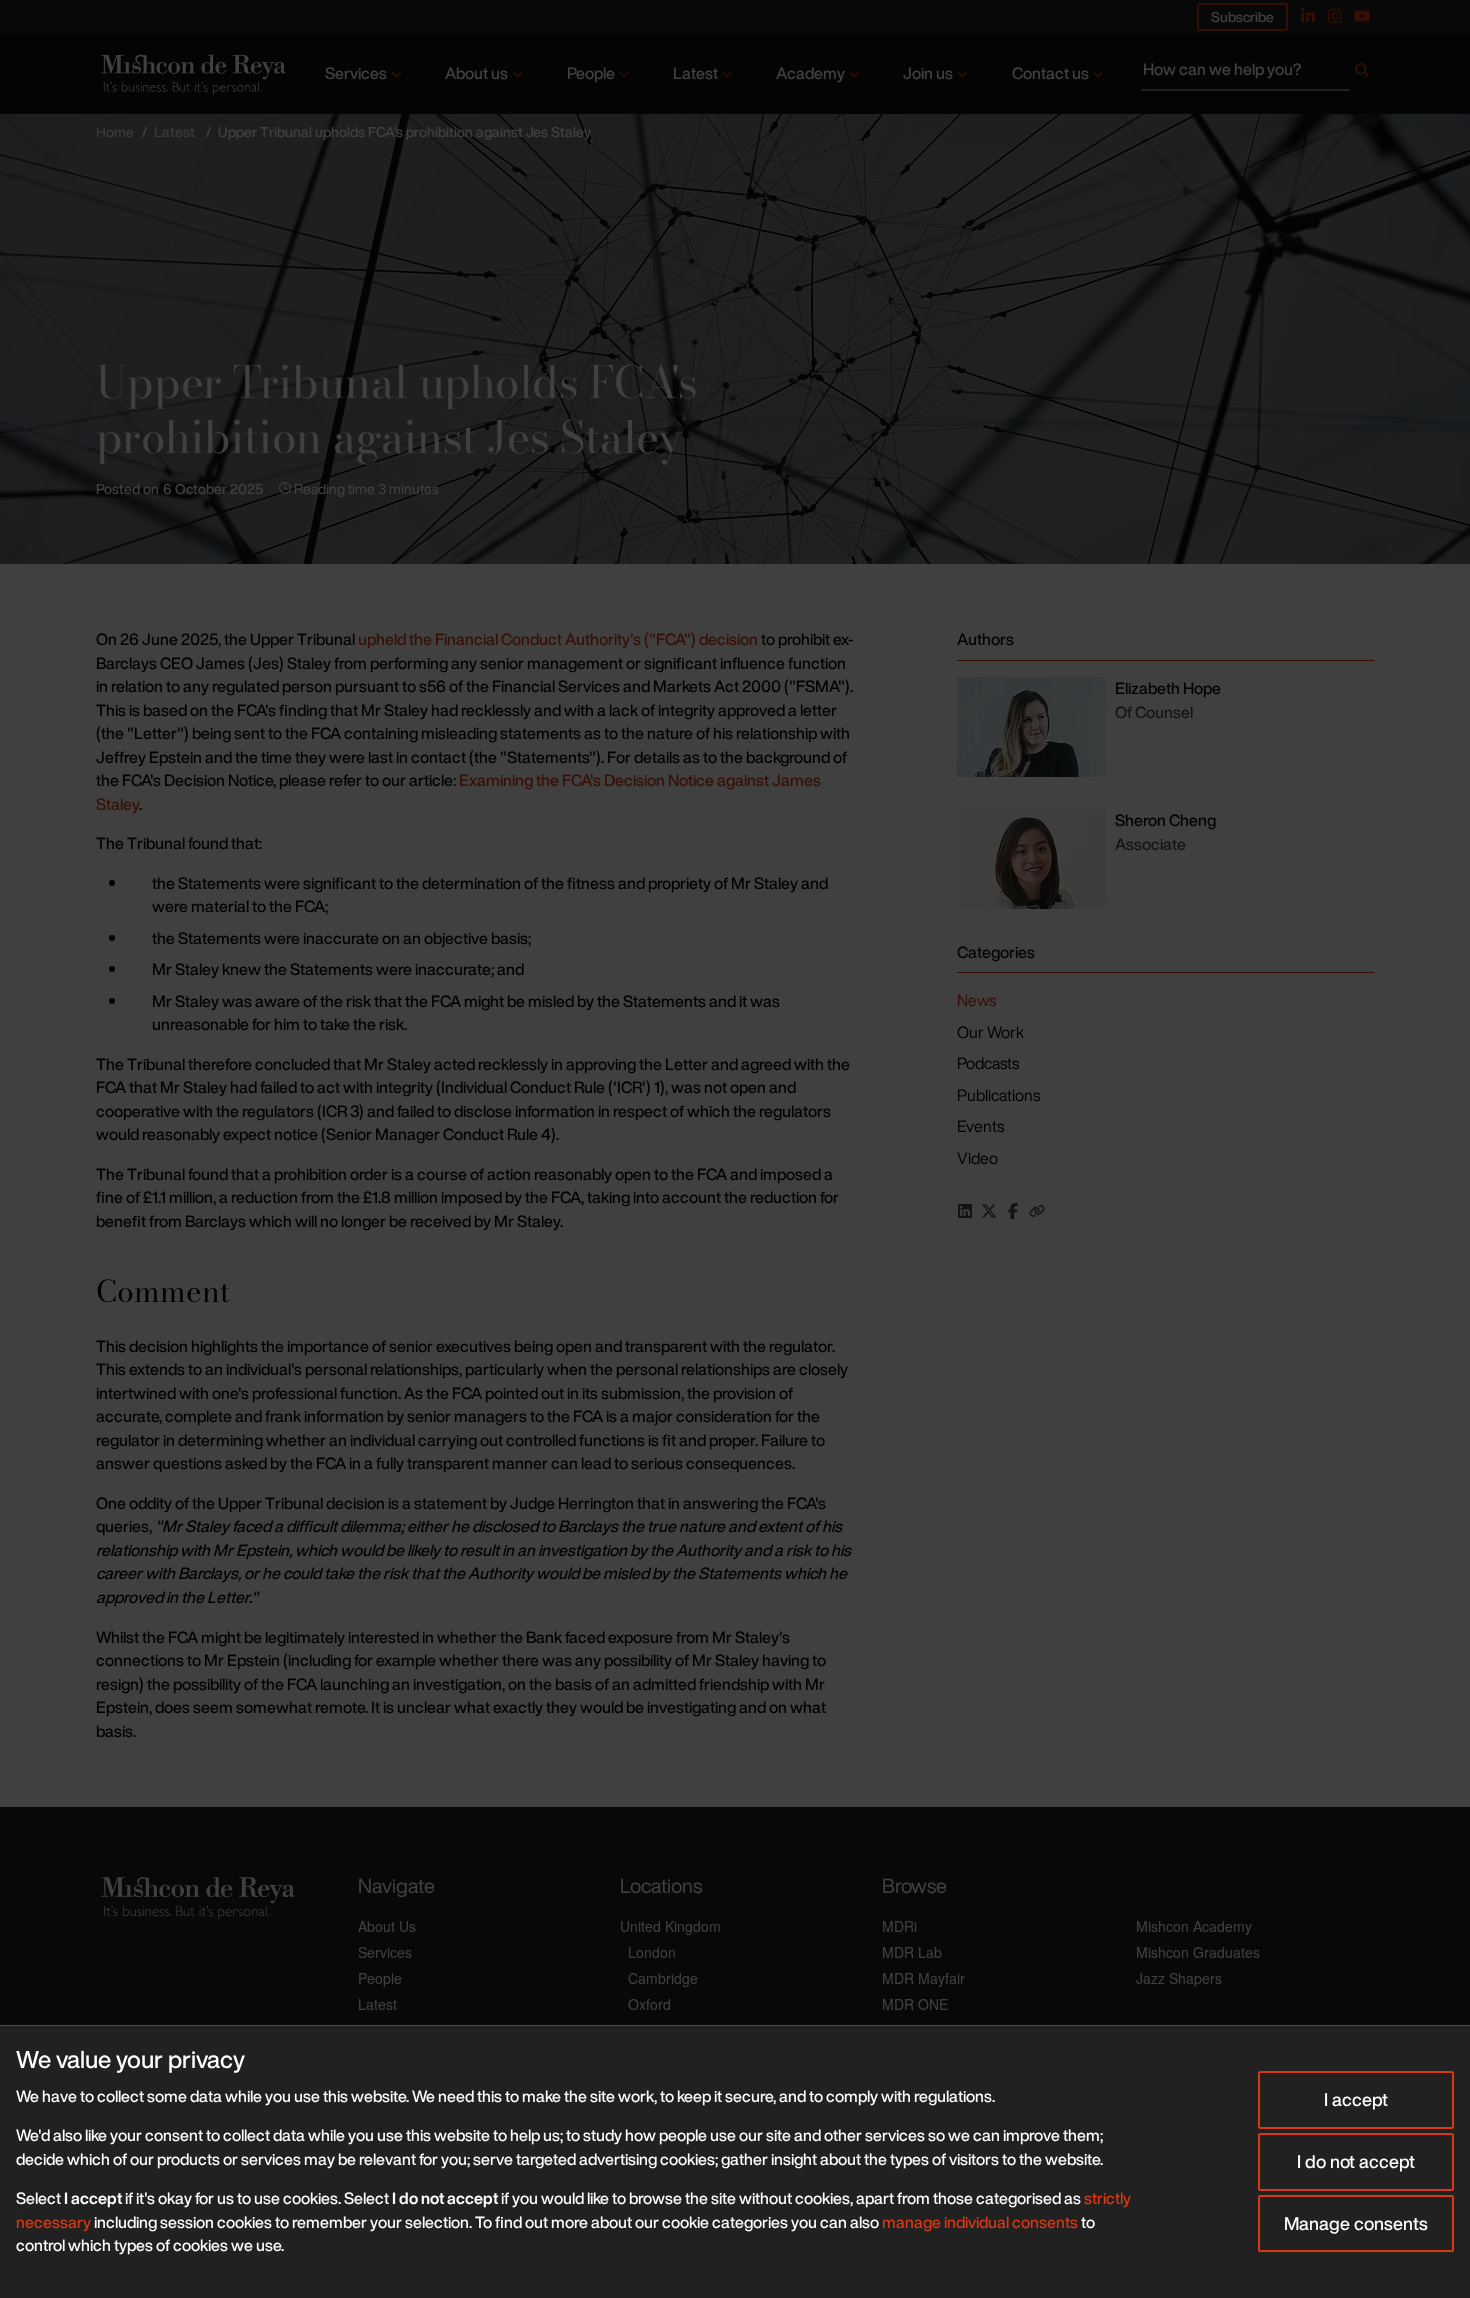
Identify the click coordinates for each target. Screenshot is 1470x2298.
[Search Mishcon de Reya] (1257, 74)
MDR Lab (912, 1952)
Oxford (649, 2004)
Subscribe (1242, 16)
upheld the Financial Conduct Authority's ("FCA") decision (558, 639)
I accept (1356, 2099)
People (591, 73)
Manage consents (1356, 2223)
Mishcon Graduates (1198, 1952)
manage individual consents (980, 2222)
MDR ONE (915, 2004)
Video (977, 1158)
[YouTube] (1362, 16)
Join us (928, 73)
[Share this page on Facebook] (1013, 1211)
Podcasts (988, 1063)
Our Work (990, 1032)
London (652, 1952)
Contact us (1050, 73)
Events (980, 1126)
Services (356, 73)
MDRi (899, 1926)
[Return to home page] (191, 74)
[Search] (1362, 74)
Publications (998, 1095)
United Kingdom (670, 1926)
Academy (810, 73)
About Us (387, 1926)
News (976, 1000)
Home (115, 131)
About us (476, 73)
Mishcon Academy (1194, 1926)
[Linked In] (1308, 16)
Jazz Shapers (1179, 1978)
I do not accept (1356, 2161)
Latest (695, 73)
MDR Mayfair (923, 1978)
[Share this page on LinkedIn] (965, 1211)
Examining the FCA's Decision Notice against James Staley (458, 792)
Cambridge (663, 1978)
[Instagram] (1335, 16)
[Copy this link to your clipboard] (1037, 1211)
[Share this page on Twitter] (989, 1211)
